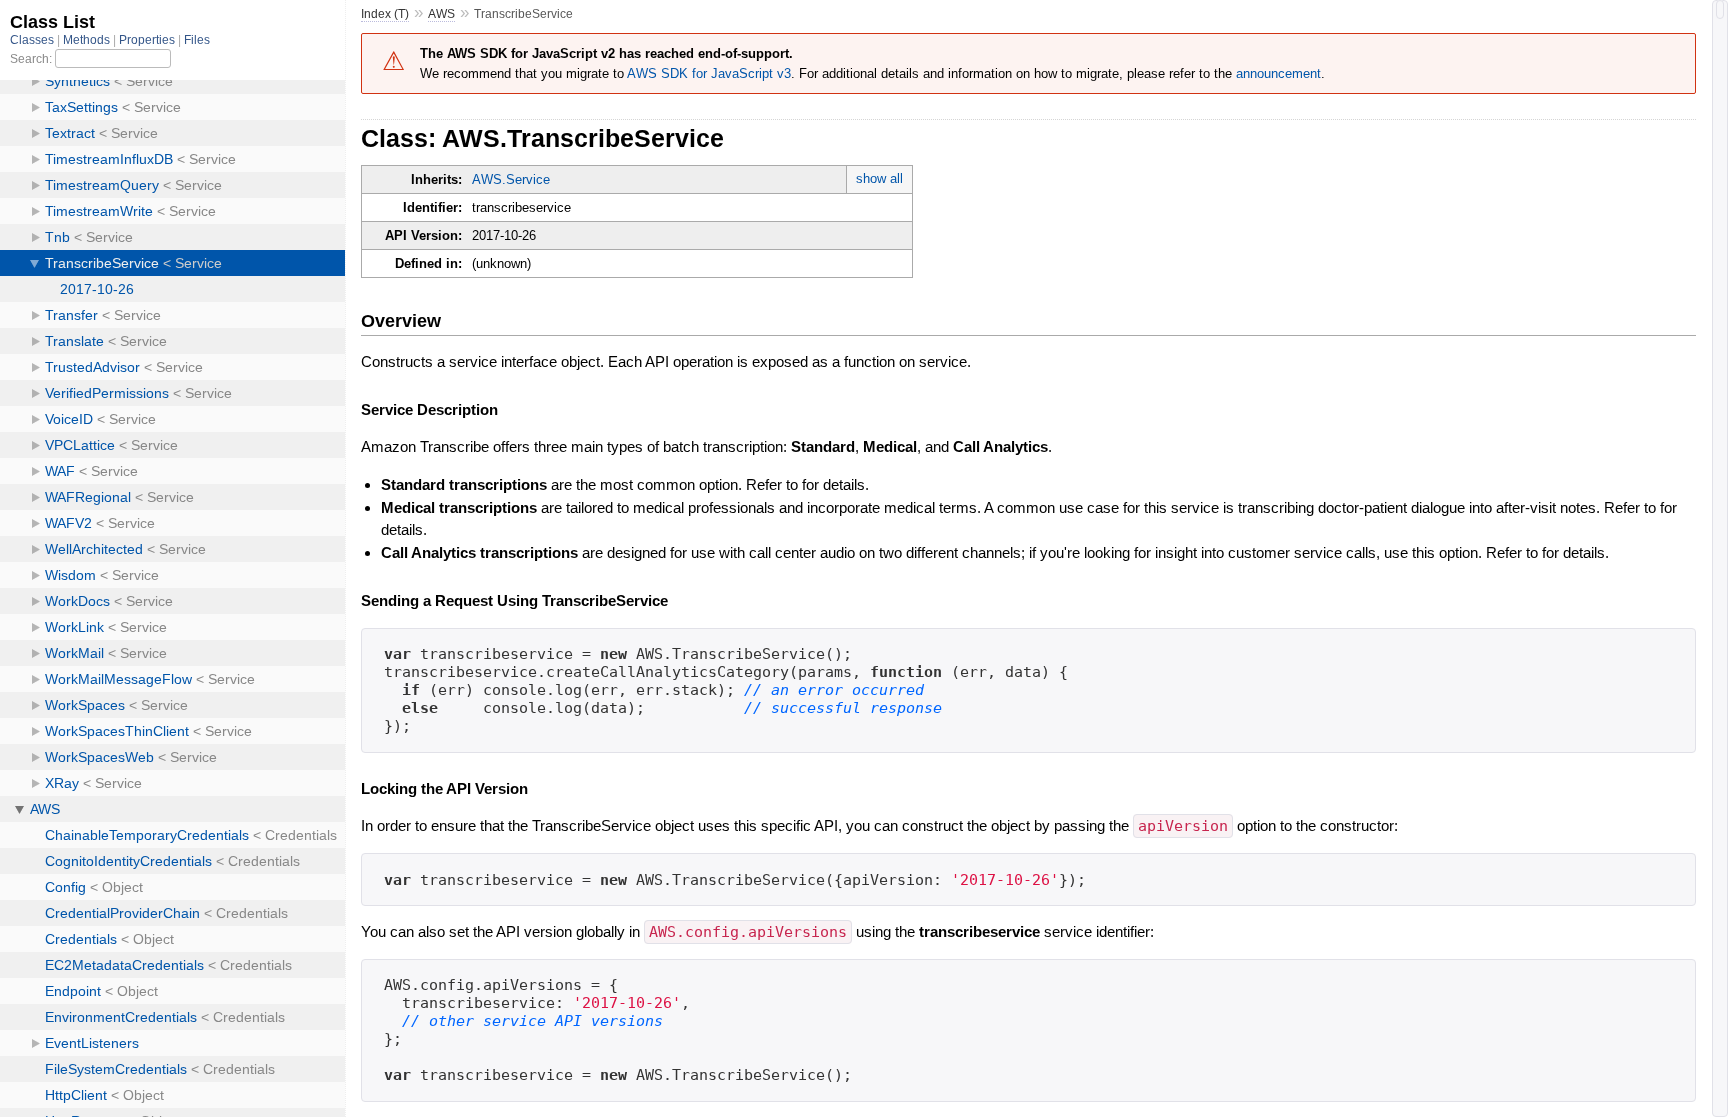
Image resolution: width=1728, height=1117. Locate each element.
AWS (441, 14)
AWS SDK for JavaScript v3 (709, 73)
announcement (1278, 73)
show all (879, 178)
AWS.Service (511, 179)
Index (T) (385, 14)
